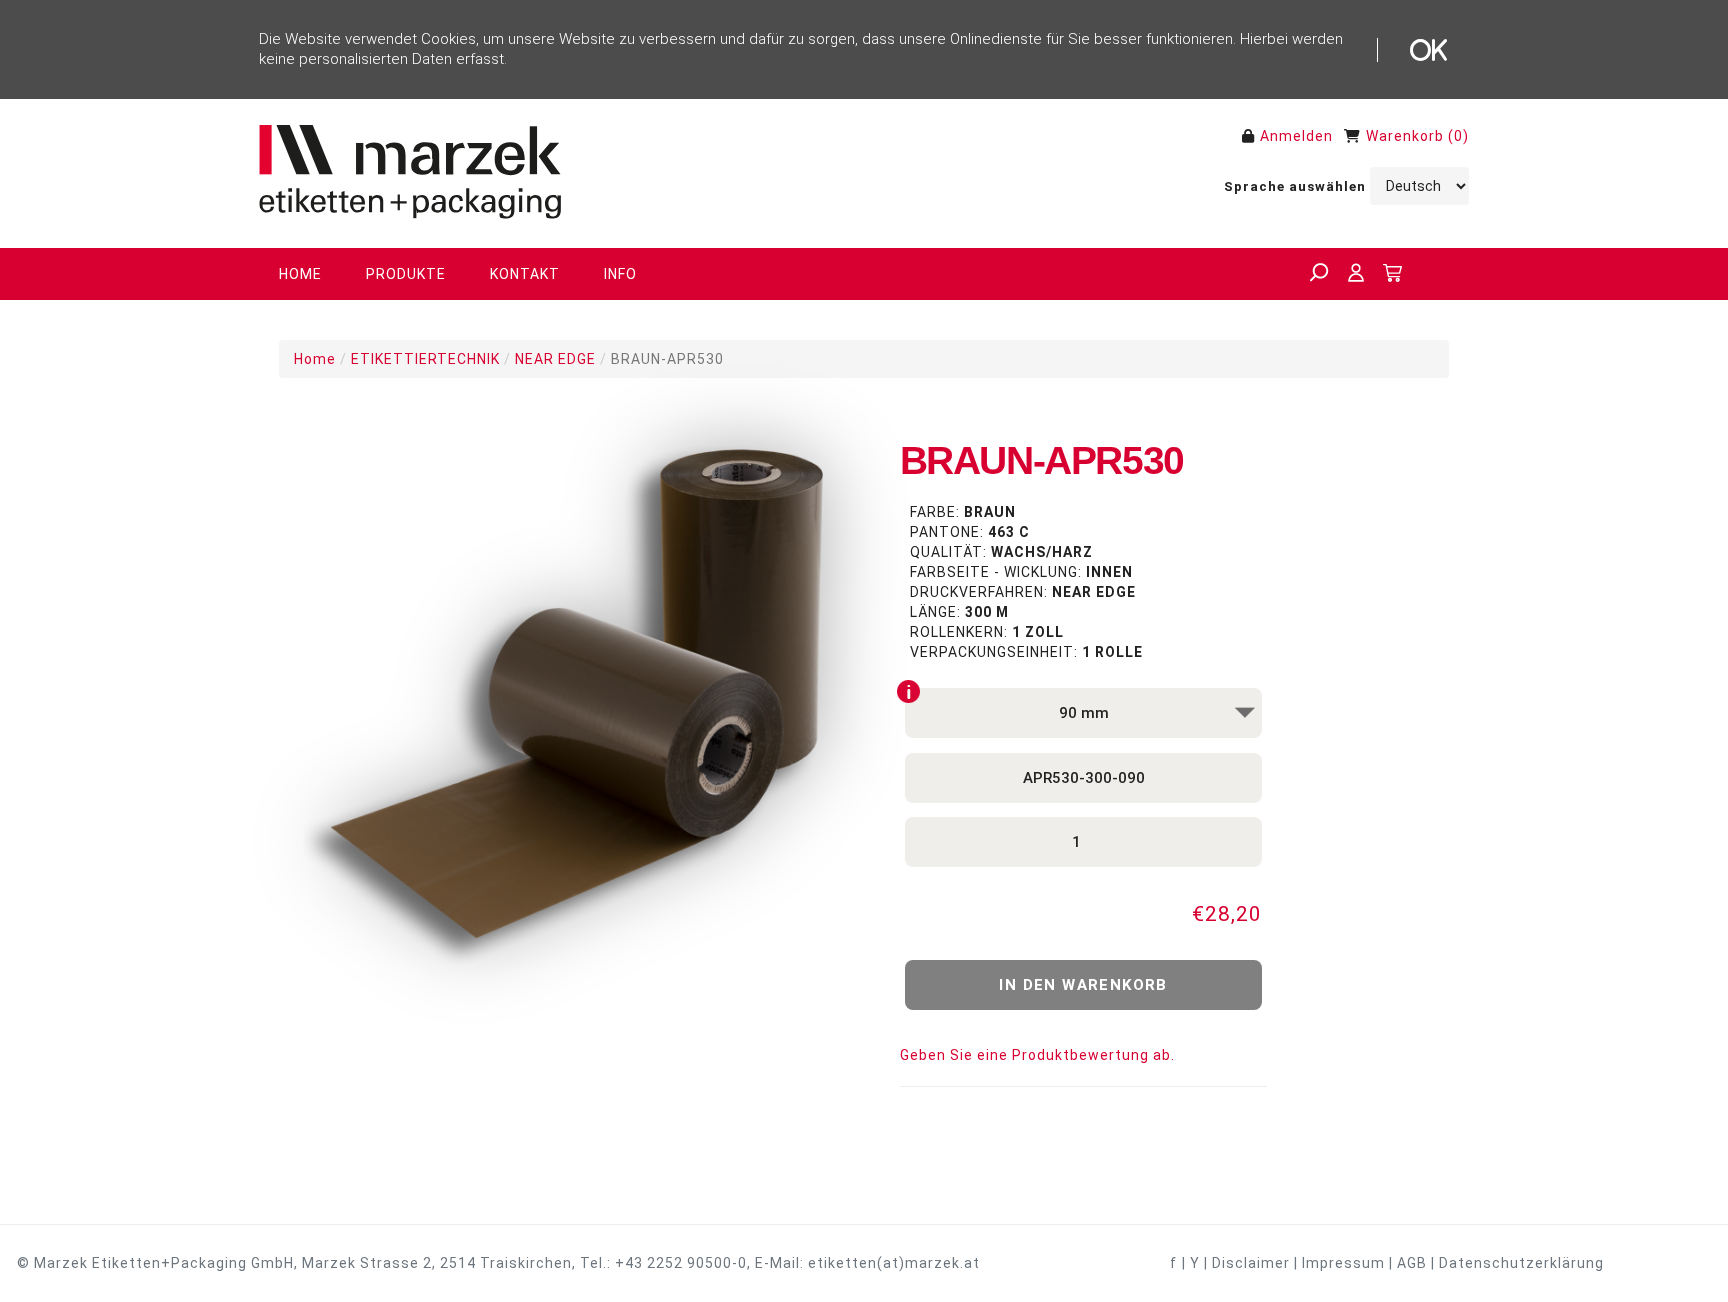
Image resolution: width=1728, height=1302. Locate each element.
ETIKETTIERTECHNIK (425, 359)
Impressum (1343, 1263)
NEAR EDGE (555, 359)
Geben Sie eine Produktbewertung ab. (1037, 1055)
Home (315, 359)
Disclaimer (1251, 1263)
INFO (620, 274)
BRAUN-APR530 (667, 359)
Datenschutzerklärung (1521, 1263)
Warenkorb (1405, 136)
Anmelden (1296, 136)
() (1458, 136)
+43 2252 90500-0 (681, 1263)
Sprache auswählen (1295, 186)
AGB (1412, 1263)
